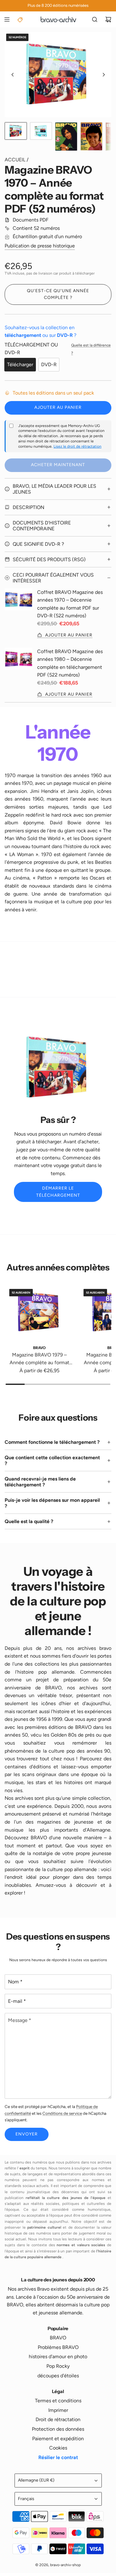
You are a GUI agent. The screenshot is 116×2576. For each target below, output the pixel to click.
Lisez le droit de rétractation (77, 446)
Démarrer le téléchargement (58, 1192)
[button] (13, 75)
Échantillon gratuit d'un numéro (47, 236)
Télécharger (20, 364)
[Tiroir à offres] (20, 19)
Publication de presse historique (40, 246)
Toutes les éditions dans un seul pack (53, 393)
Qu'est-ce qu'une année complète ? (58, 294)
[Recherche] (95, 19)
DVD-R (49, 364)
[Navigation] (7, 19)
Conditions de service (62, 2113)
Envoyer (27, 2134)
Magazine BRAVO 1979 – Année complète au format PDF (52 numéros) (39, 1359)
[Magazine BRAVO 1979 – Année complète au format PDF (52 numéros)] (39, 1312)
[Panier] (108, 19)
